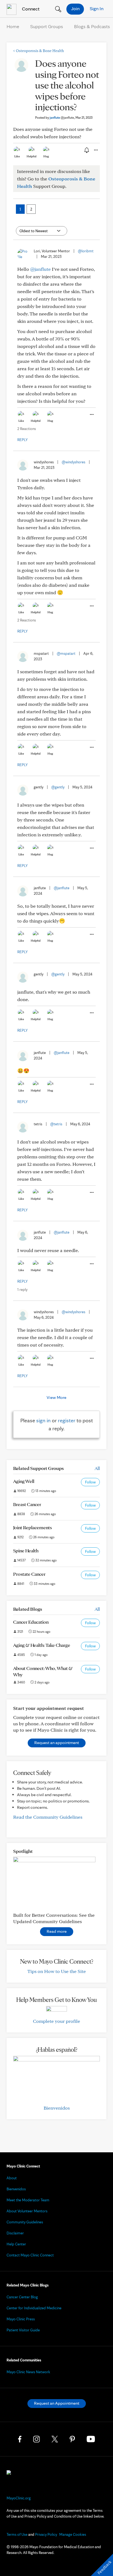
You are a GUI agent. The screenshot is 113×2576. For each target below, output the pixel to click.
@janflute (40, 269)
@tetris (56, 1124)
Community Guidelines (25, 2222)
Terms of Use (17, 2534)
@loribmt (86, 251)
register (67, 1420)
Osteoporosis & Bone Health (39, 51)
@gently (58, 787)
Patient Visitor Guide (23, 2330)
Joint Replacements (33, 1527)
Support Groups (47, 26)
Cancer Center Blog (22, 2297)
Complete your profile (56, 2021)
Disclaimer (15, 2233)
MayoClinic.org (19, 2498)
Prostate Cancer (29, 1574)
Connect (30, 9)
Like (17, 156)
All (97, 1468)
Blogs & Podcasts (92, 26)
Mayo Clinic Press (21, 2319)
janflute (62, 117)
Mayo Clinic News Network (28, 2372)
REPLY (22, 440)
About (12, 2178)
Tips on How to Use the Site (57, 1971)
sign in (43, 1420)
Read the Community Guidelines (48, 1817)
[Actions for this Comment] (91, 415)
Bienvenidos (57, 2108)
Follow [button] (90, 1482)
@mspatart (66, 653)
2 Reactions (27, 429)
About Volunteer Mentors (27, 2211)
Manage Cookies (73, 2534)
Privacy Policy (46, 2534)
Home (13, 26)
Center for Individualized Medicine (34, 2308)
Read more (57, 1931)
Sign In (97, 8)
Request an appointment (57, 1743)
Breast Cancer (27, 1504)
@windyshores (74, 462)
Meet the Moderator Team (28, 2200)
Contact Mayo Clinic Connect (30, 2255)
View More (56, 1397)
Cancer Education (31, 1622)
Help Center (16, 2244)
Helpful (32, 156)
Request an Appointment (57, 2403)
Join (75, 8)
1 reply (22, 1290)
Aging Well (24, 1481)
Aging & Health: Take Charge (42, 1645)
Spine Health (26, 1551)
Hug (46, 156)
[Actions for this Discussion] (95, 150)
